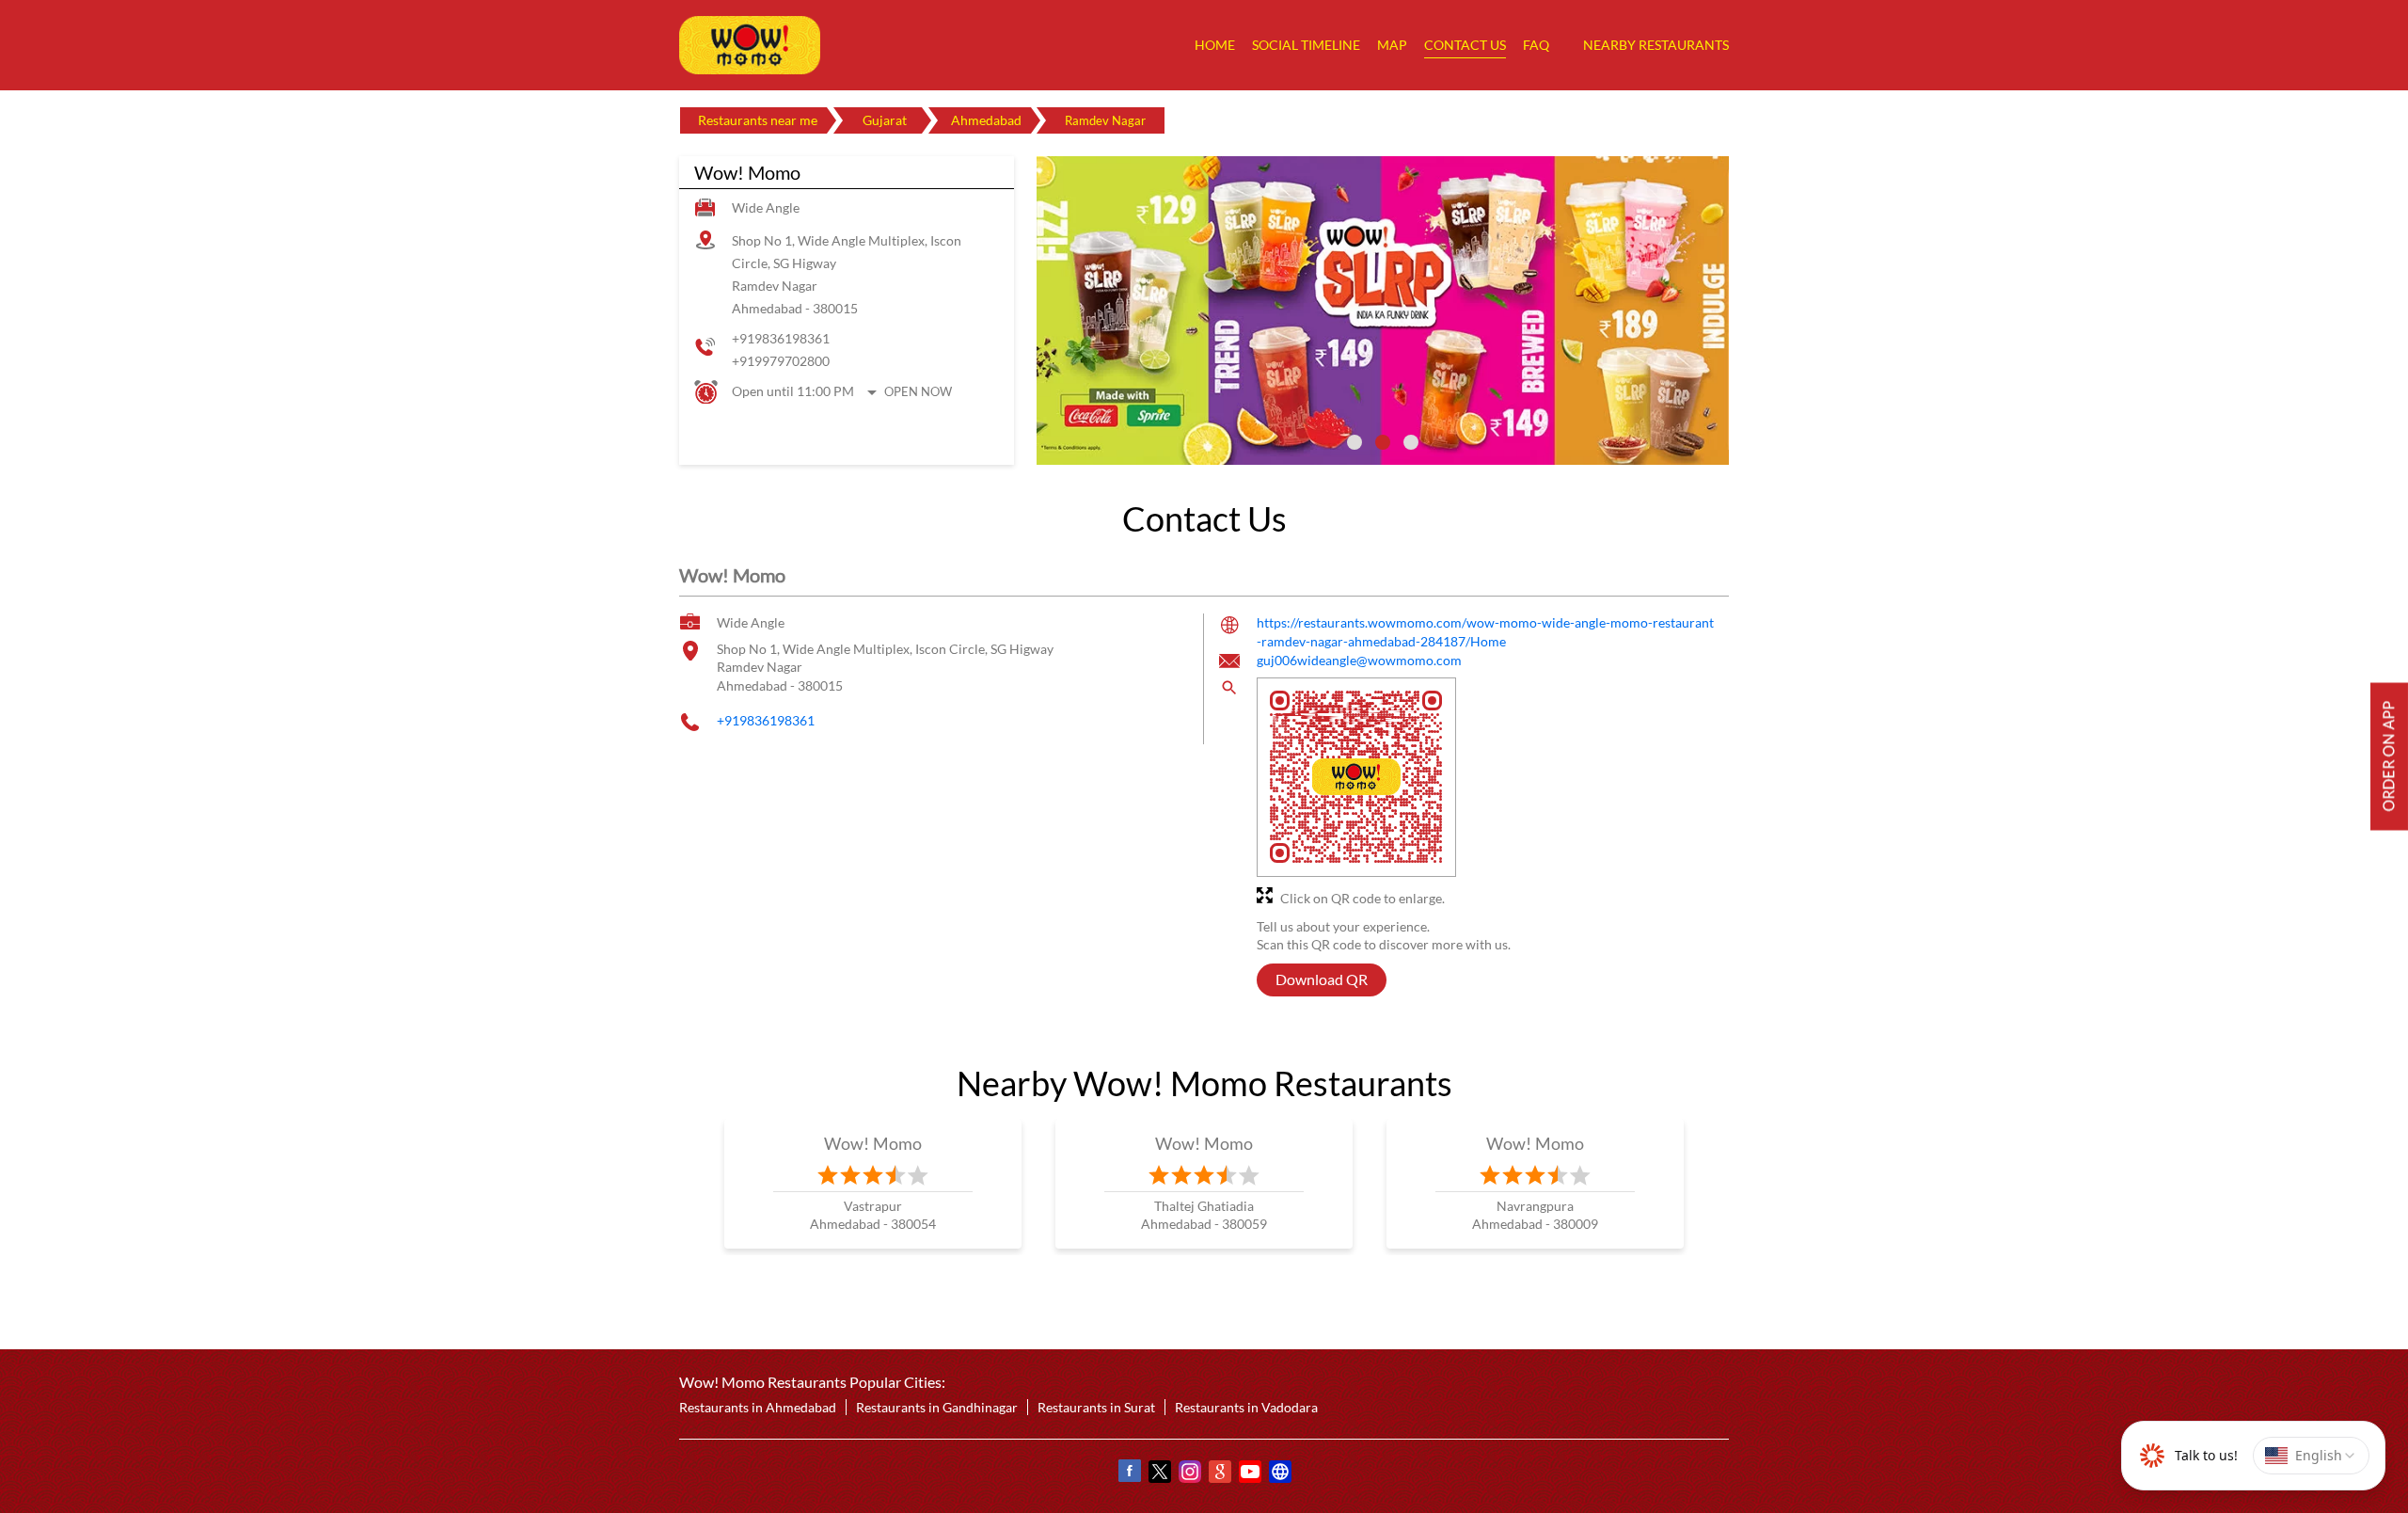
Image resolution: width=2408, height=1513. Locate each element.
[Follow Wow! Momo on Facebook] (1129, 1474)
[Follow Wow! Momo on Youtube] (1249, 1474)
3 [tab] (1411, 442)
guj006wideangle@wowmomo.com (1359, 661)
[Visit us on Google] (1219, 1474)
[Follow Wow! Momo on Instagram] (1189, 1474)
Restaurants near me (758, 120)
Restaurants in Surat (1096, 1407)
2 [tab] (1383, 442)
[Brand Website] (1279, 1474)
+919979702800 (781, 361)
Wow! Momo (873, 1143)
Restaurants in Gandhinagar (937, 1407)
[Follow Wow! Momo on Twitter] (1159, 1474)
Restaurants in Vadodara (1246, 1407)
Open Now (918, 391)
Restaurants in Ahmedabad (758, 1407)
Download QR (1322, 980)
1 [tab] (1354, 442)
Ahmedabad (986, 120)
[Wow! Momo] (750, 45)
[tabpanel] (1383, 311)
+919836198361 (781, 338)
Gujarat (885, 120)
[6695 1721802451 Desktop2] (2389, 757)
